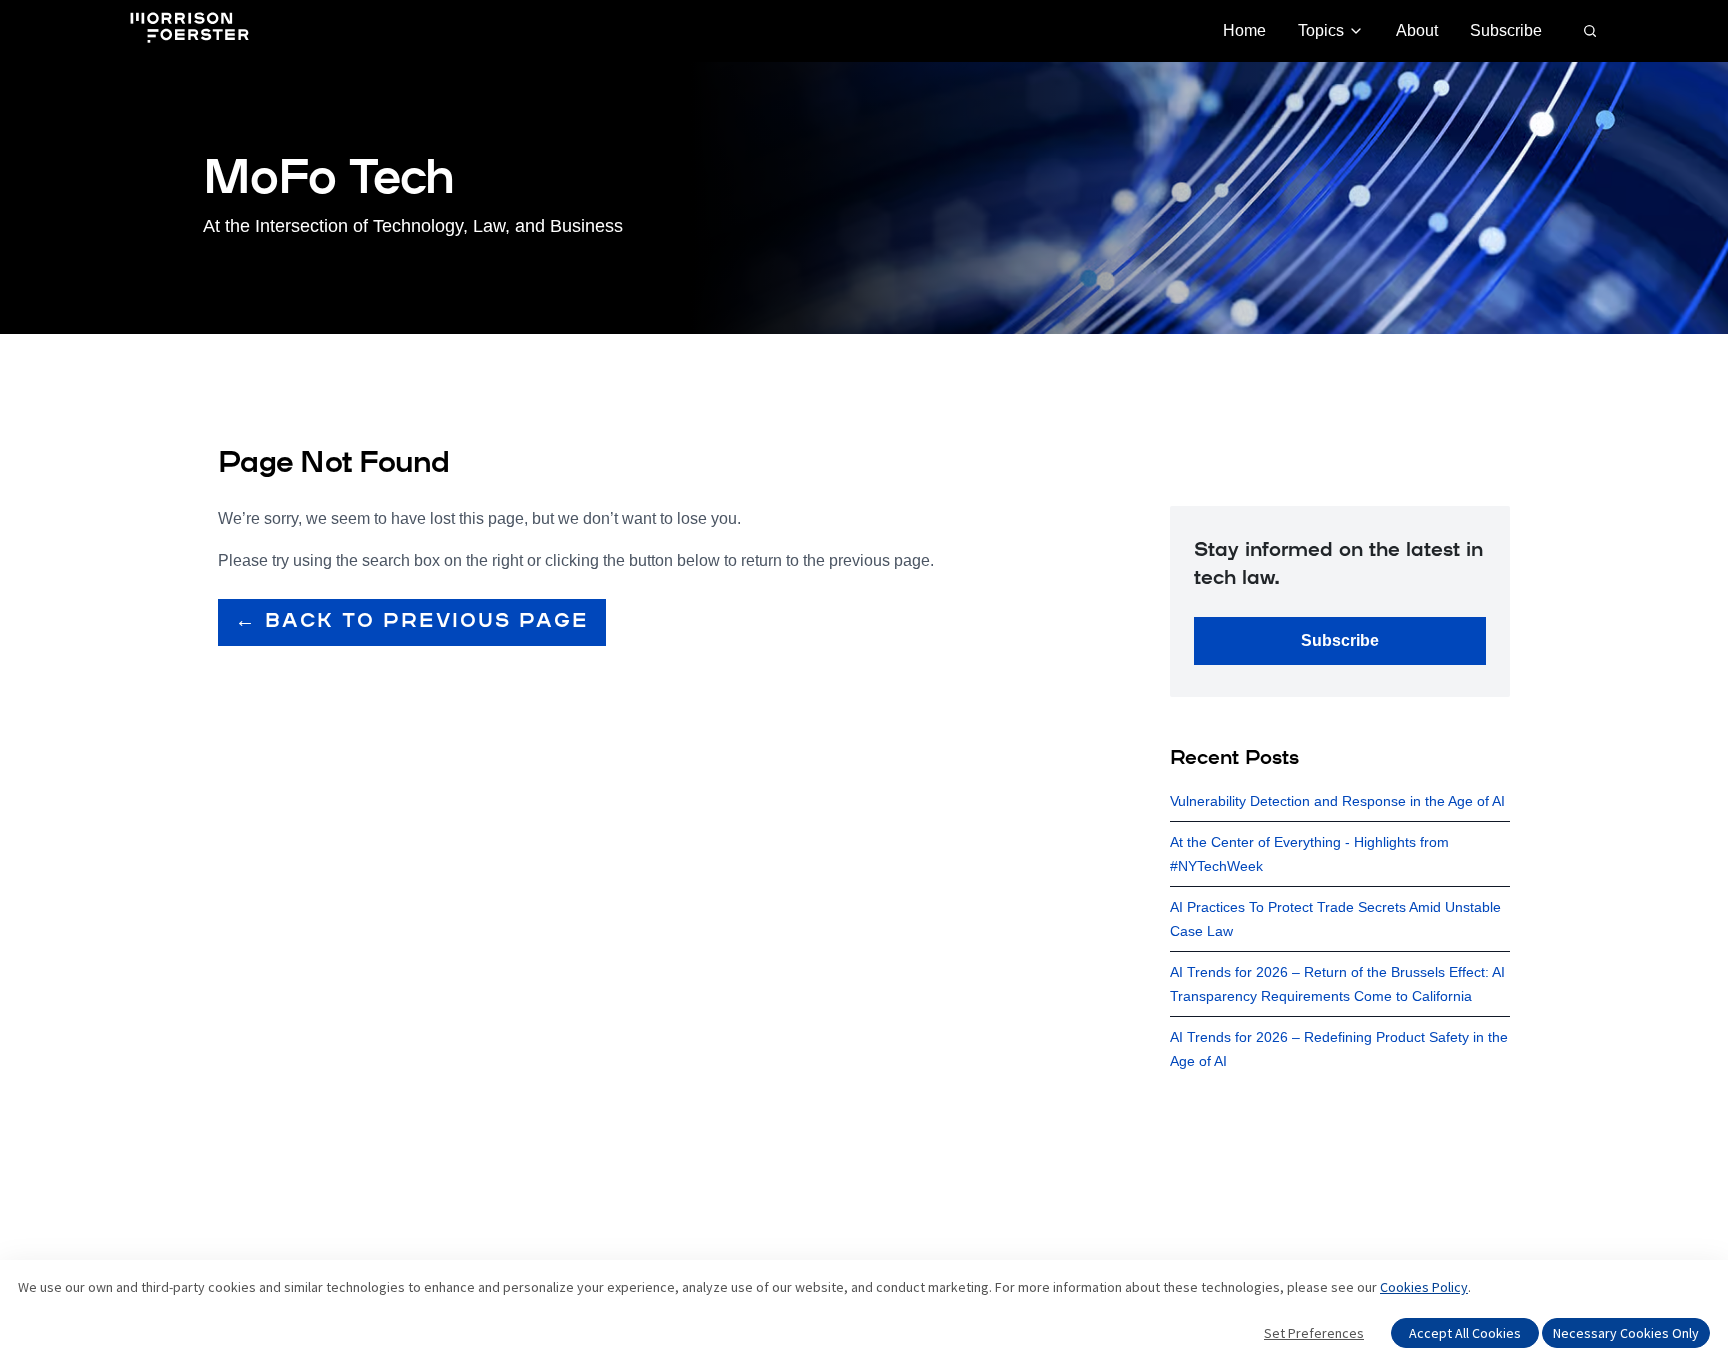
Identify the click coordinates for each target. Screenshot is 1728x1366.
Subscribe (1506, 30)
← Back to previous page (412, 622)
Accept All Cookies (1465, 1333)
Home (1244, 30)
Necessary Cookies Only (1626, 1333)
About (1417, 30)
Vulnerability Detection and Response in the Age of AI (1337, 801)
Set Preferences (1314, 1333)
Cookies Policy (1424, 1287)
